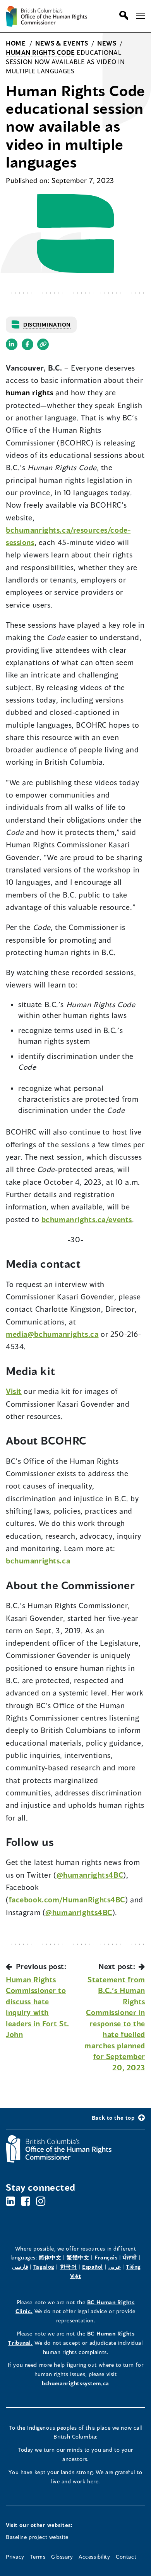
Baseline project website (37, 2537)
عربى (115, 2267)
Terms (38, 2557)
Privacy (15, 2557)
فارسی (20, 2267)
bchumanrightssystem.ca (75, 2383)
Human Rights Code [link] (40, 52)
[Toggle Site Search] (122, 15)
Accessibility (94, 2557)
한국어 (69, 2267)
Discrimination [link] (47, 324)
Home (16, 43)
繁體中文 (78, 2257)
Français (106, 2257)
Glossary (62, 2557)
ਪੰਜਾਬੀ (130, 2257)
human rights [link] (30, 392)
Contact (126, 2557)
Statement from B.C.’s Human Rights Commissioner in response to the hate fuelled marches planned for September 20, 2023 (115, 2023)
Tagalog (44, 2267)
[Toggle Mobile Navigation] (141, 16)
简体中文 (50, 2257)
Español (93, 2267)
